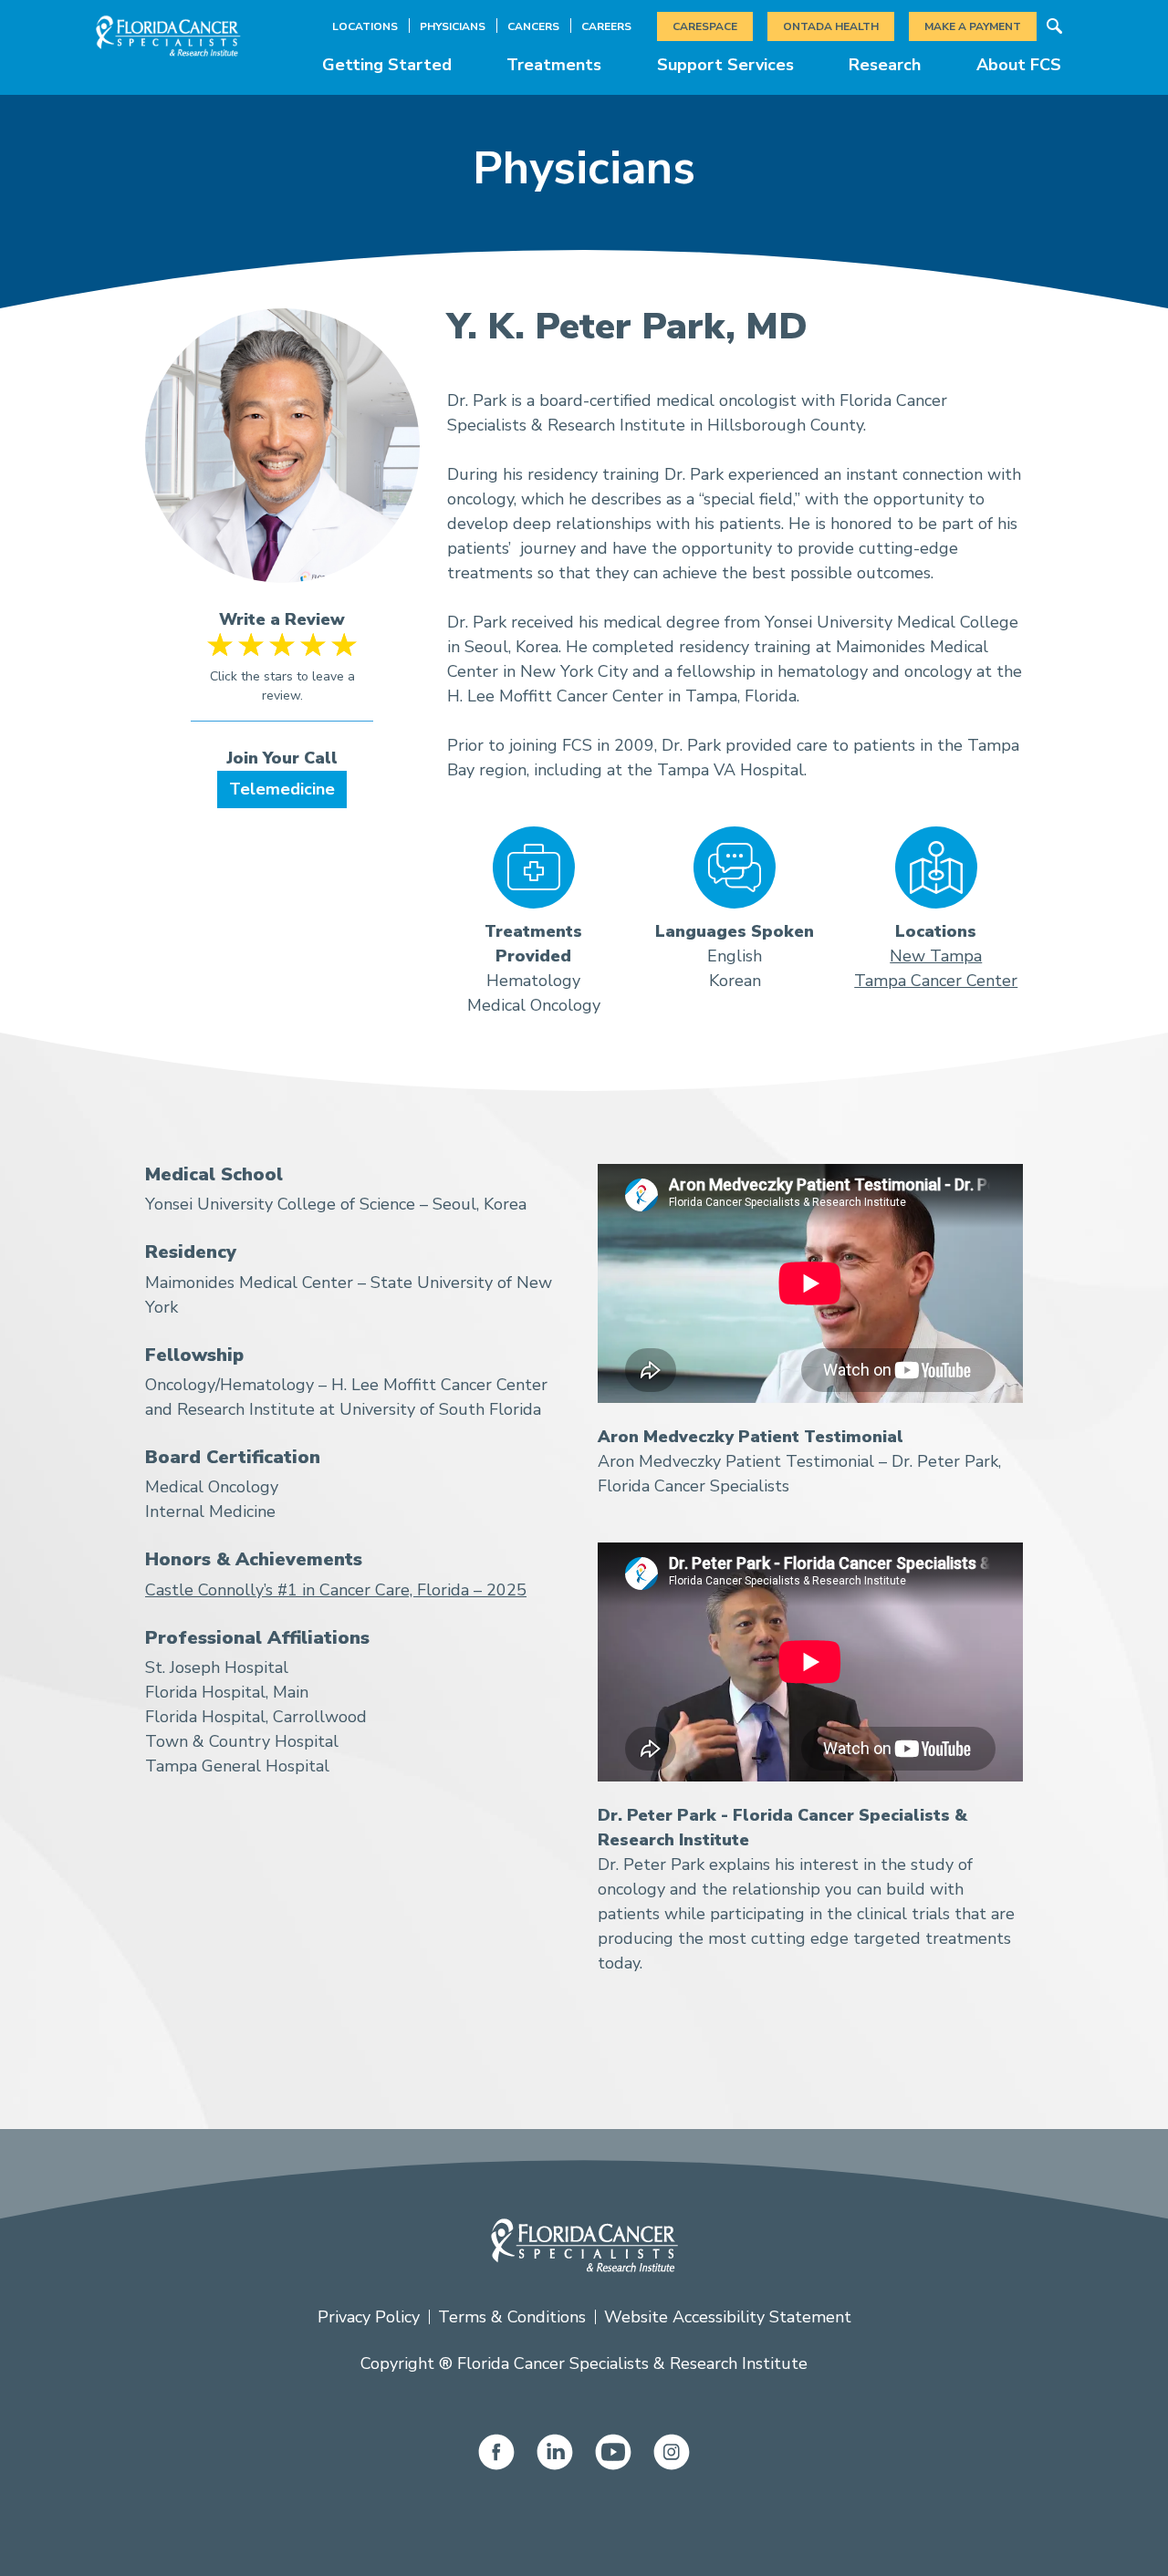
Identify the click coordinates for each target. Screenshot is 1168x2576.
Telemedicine (282, 789)
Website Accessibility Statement (728, 2317)
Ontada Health (831, 26)
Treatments (554, 65)
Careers (606, 26)
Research (885, 65)
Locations (365, 26)
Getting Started (387, 65)
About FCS (1019, 65)
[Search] (1054, 26)
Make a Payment (973, 26)
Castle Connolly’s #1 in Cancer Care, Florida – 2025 (336, 1590)
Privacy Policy (369, 2317)
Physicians (453, 26)
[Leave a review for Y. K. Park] (282, 677)
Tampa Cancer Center (936, 981)
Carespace (705, 26)
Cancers (533, 26)
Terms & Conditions (512, 2317)
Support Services (725, 65)
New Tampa (936, 956)
